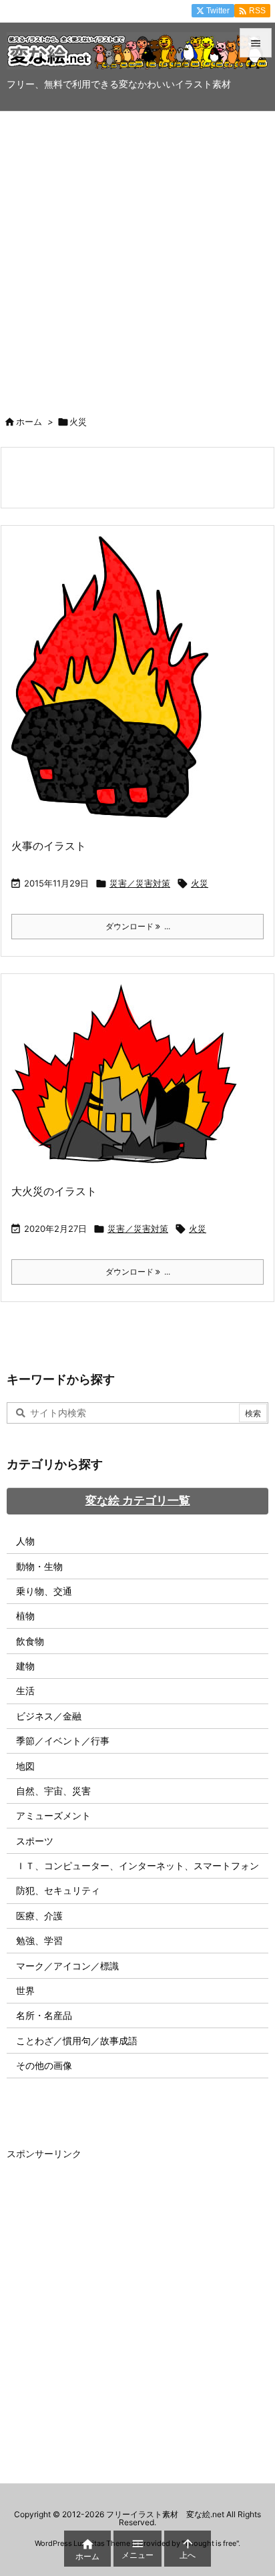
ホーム (29, 422)
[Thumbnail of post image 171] (115, 685)
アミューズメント (53, 1815)
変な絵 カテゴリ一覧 (138, 1500)
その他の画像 (44, 2065)
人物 (25, 1541)
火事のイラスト (49, 846)
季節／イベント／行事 (63, 1741)
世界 (25, 1990)
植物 (25, 1616)
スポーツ (35, 1841)
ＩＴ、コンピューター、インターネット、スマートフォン (137, 1866)
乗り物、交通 (44, 1591)
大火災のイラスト (54, 1191)
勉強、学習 (39, 1940)
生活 (25, 1690)
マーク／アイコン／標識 (67, 1966)
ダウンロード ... (138, 926)
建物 (25, 1666)
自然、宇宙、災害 (53, 1791)
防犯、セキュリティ (58, 1890)
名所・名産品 (44, 2015)
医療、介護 (39, 1916)
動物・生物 (39, 1566)
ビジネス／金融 (49, 1716)
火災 (200, 883)
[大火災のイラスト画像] (129, 1082)
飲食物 (30, 1641)
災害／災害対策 (140, 883)
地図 (25, 1766)
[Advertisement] (137, 256)
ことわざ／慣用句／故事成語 (77, 2041)
